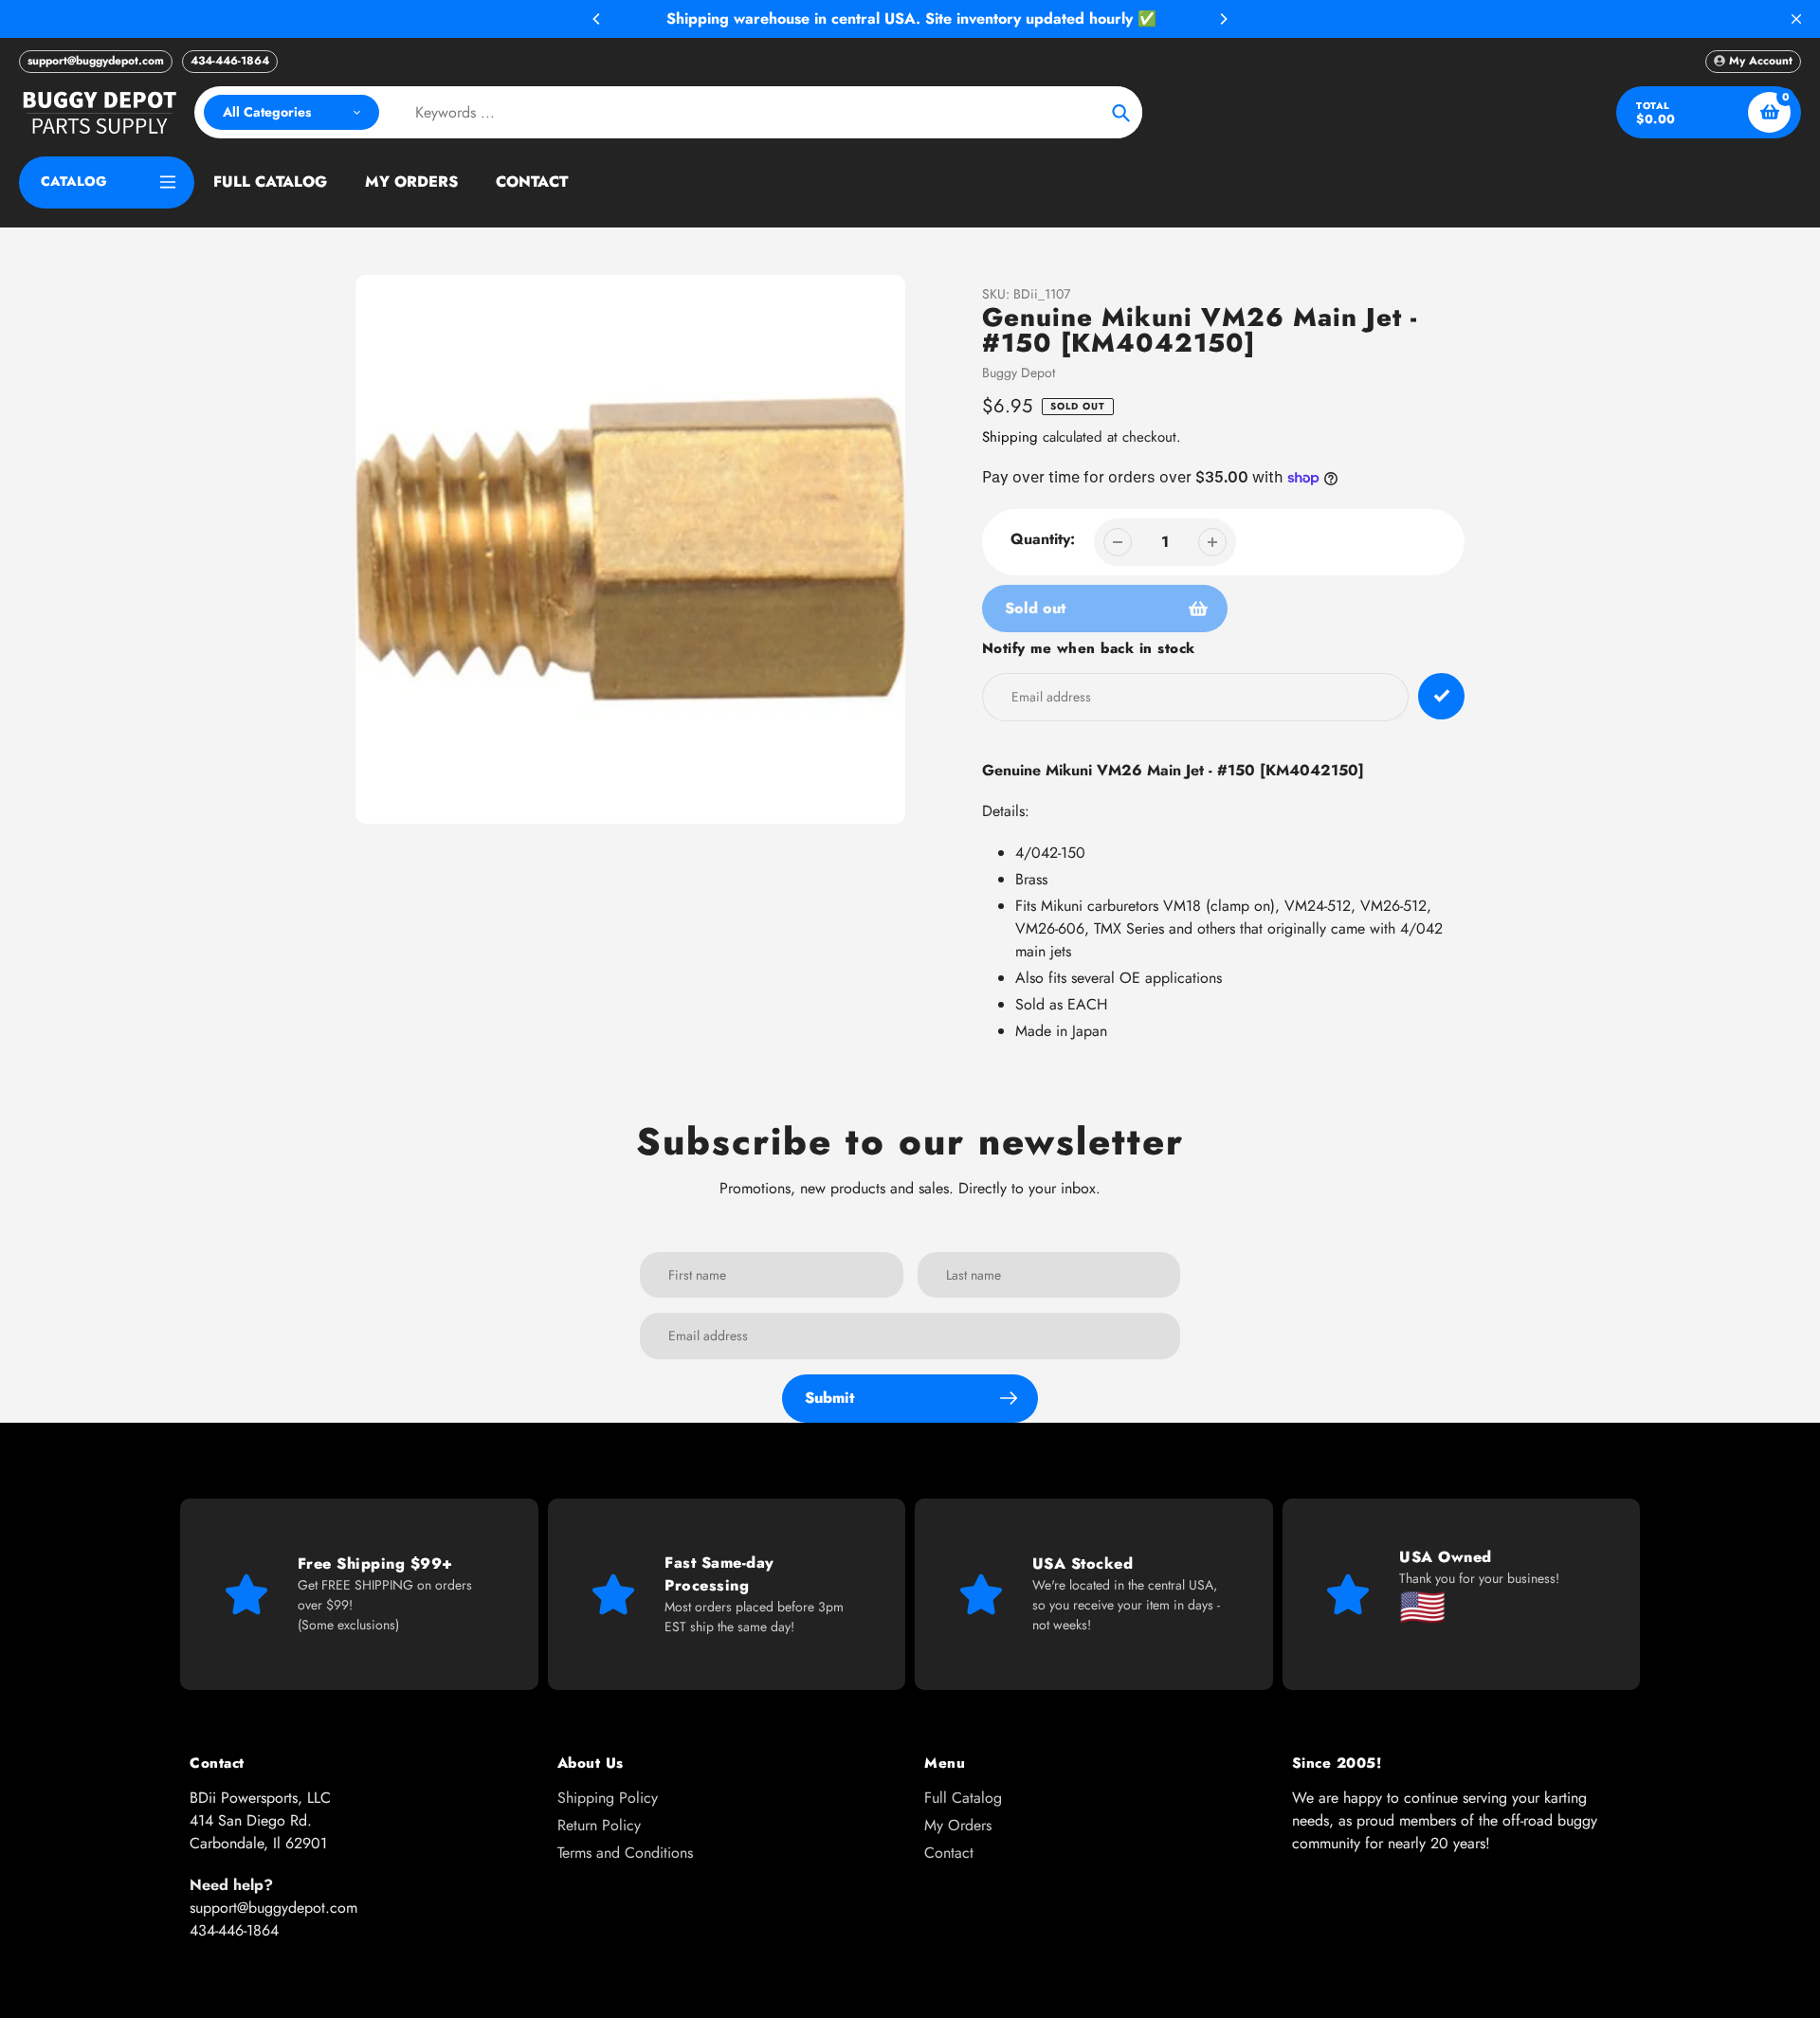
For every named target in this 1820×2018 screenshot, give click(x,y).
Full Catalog (963, 1798)
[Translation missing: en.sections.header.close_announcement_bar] (1796, 19)
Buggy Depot (1019, 373)
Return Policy (599, 1825)
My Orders (958, 1825)
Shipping (1010, 437)
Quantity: (1043, 539)
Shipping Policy (608, 1798)
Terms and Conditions (625, 1853)
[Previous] (597, 19)
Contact (949, 1853)
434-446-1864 (230, 61)
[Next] (1223, 19)
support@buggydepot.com (96, 61)
